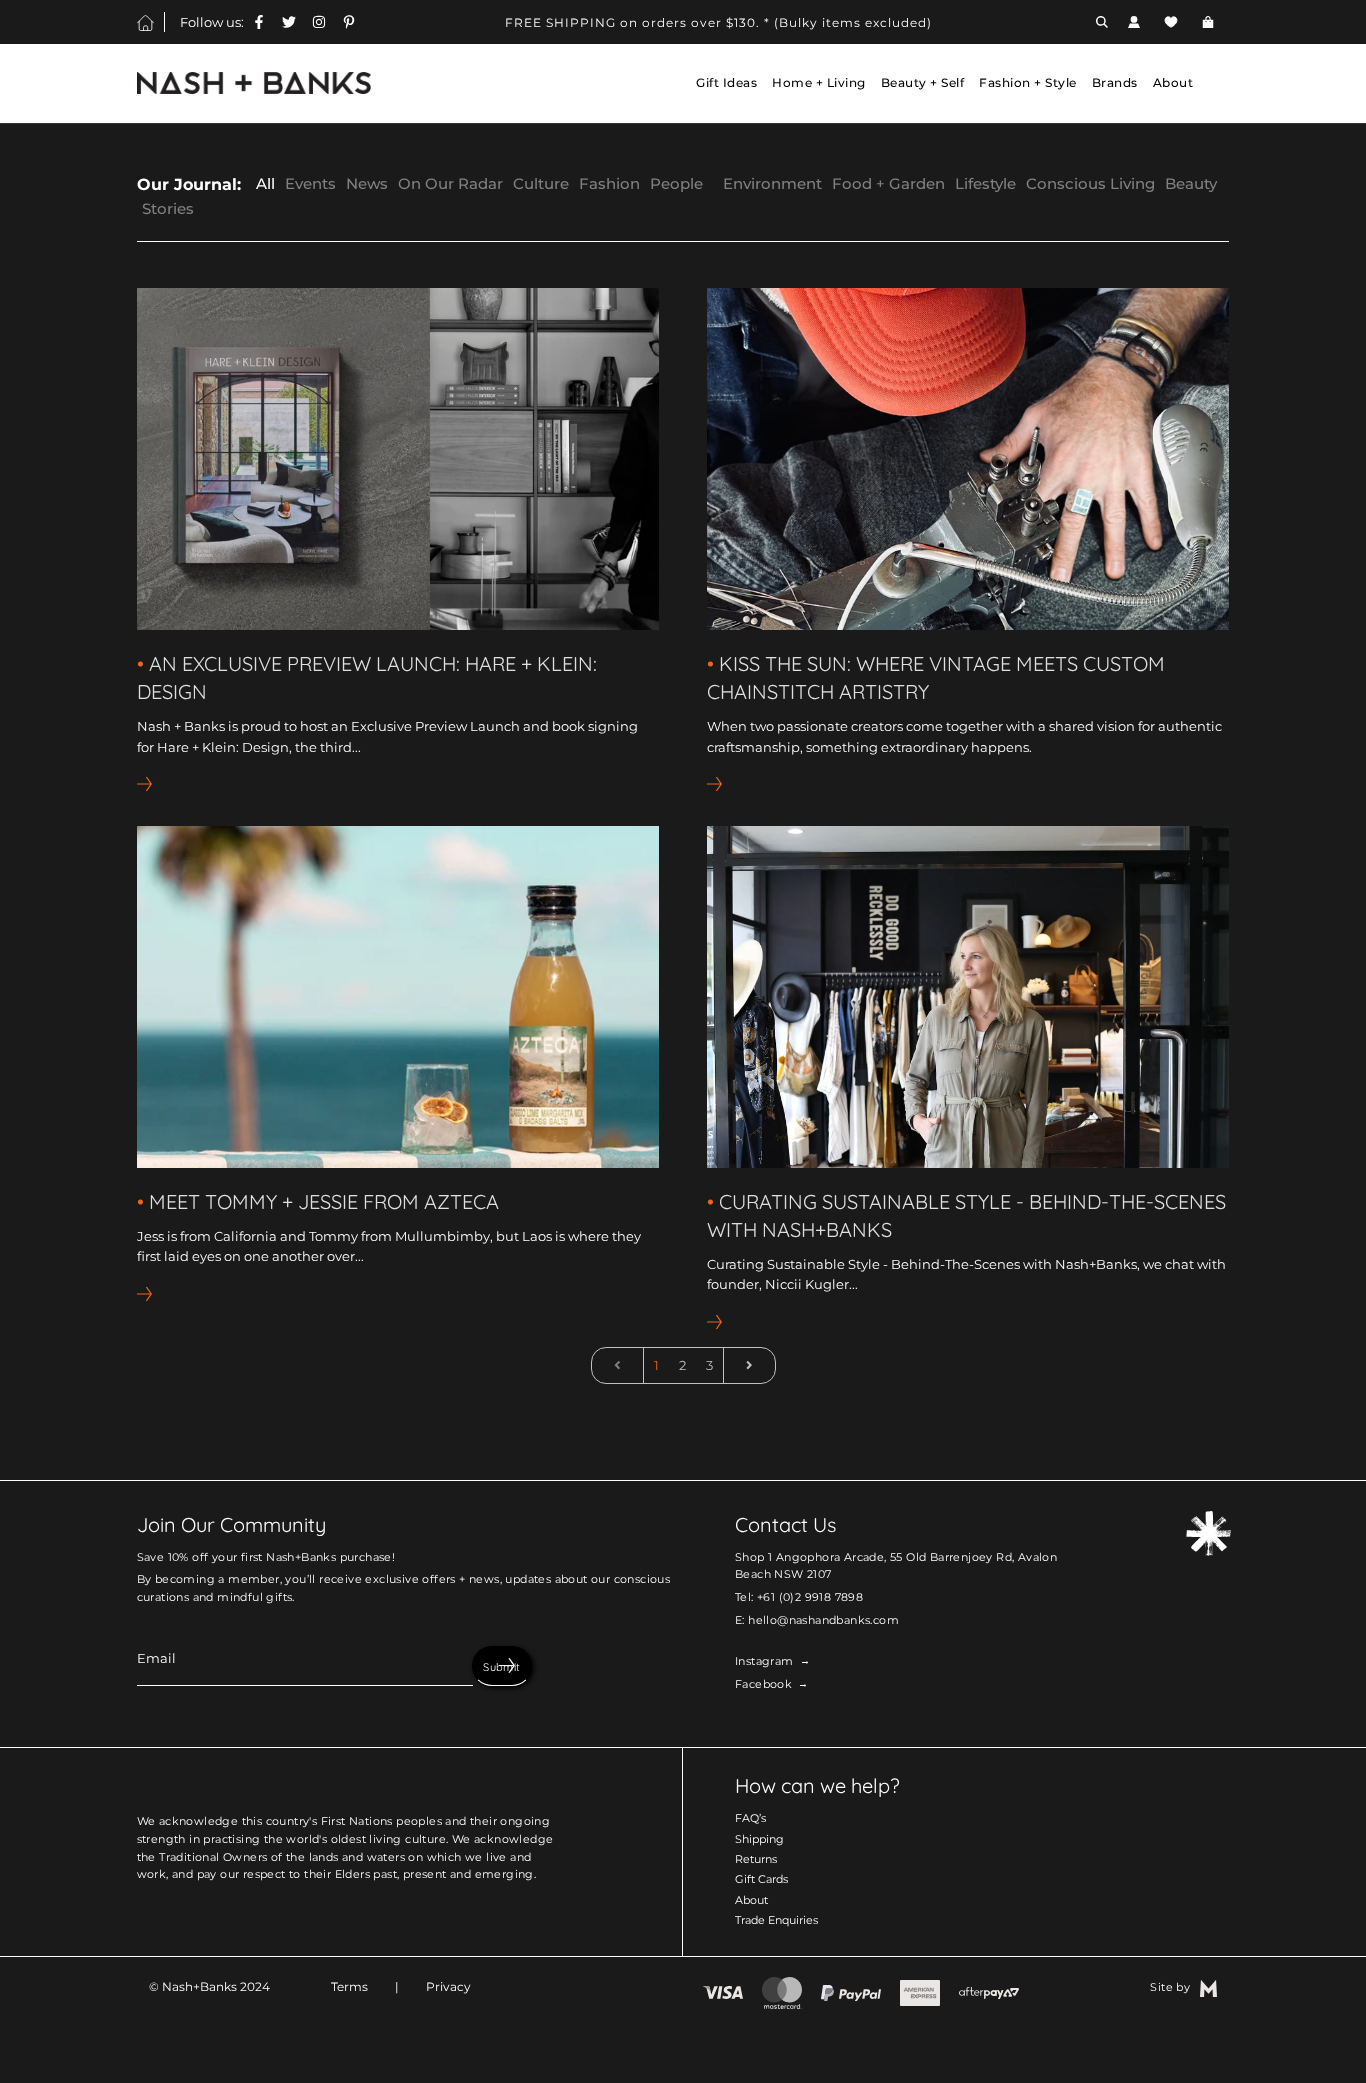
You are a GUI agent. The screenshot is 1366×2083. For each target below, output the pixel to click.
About (751, 1900)
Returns (756, 1859)
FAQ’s (750, 1818)
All (265, 183)
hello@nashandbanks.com (823, 1620)
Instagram (764, 1661)
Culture (541, 183)
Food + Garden (888, 183)
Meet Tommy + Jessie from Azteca (324, 1201)
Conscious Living (1090, 183)
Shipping (759, 1839)
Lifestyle (985, 183)
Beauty (1191, 183)
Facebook (763, 1684)
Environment (772, 183)
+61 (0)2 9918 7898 (810, 1597)
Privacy (448, 1986)
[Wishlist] (1171, 22)
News (367, 183)
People (676, 183)
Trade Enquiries (776, 1920)
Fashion (609, 183)
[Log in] (1134, 22)
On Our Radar (450, 183)
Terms (349, 1986)
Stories (168, 208)
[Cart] (1210, 22)
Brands (1115, 83)
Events (310, 183)
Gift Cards (761, 1879)
